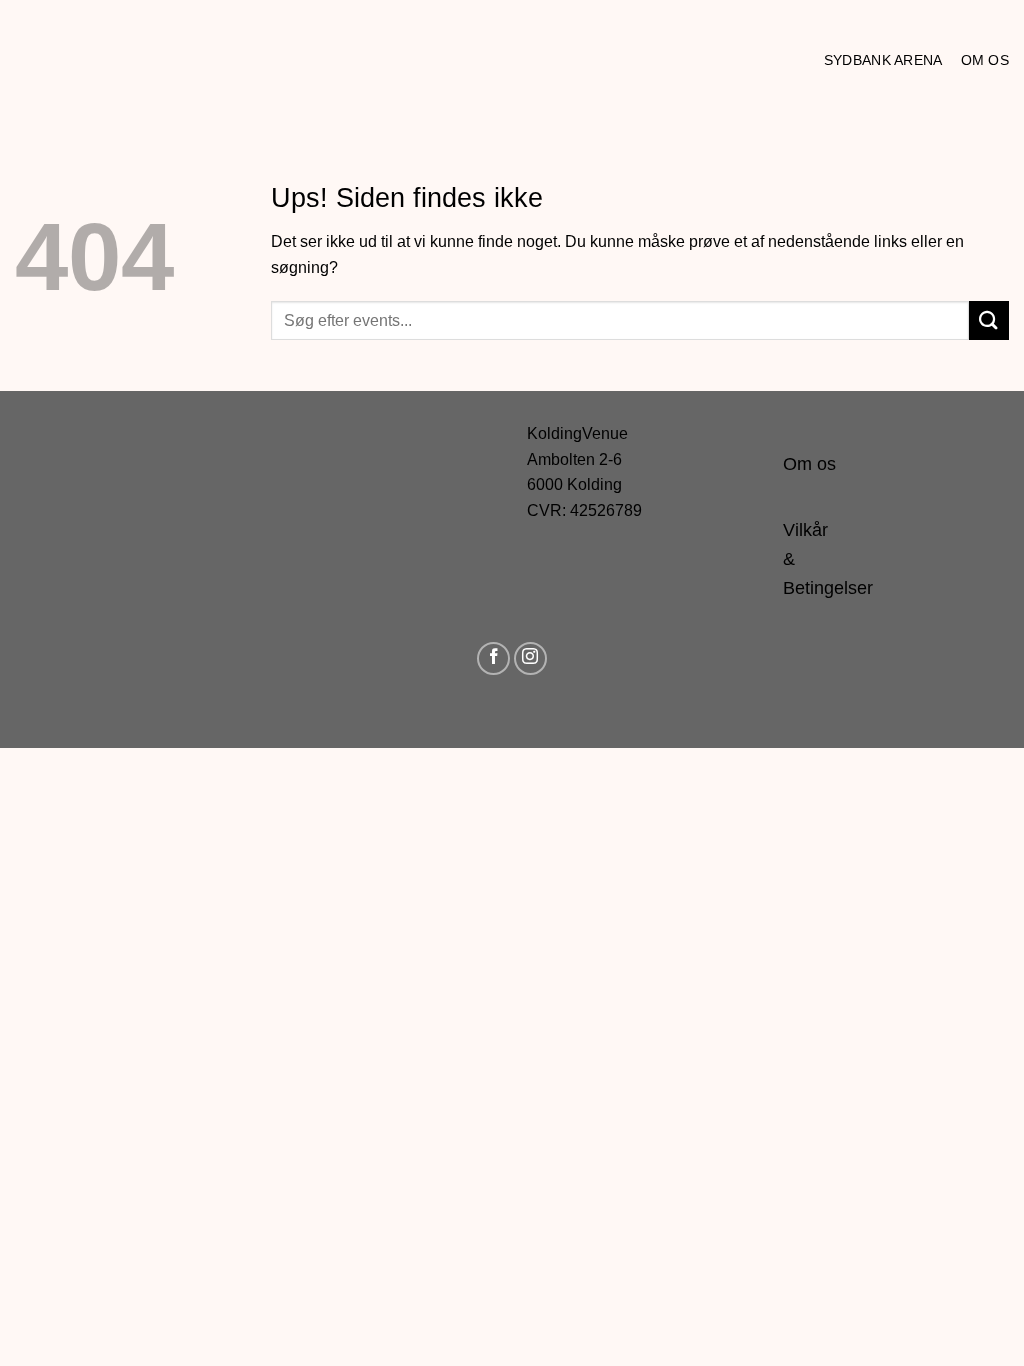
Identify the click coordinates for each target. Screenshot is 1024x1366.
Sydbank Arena (883, 60)
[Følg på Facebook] (493, 658)
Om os (985, 60)
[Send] (989, 320)
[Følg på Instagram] (530, 658)
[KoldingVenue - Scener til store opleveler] (105, 60)
